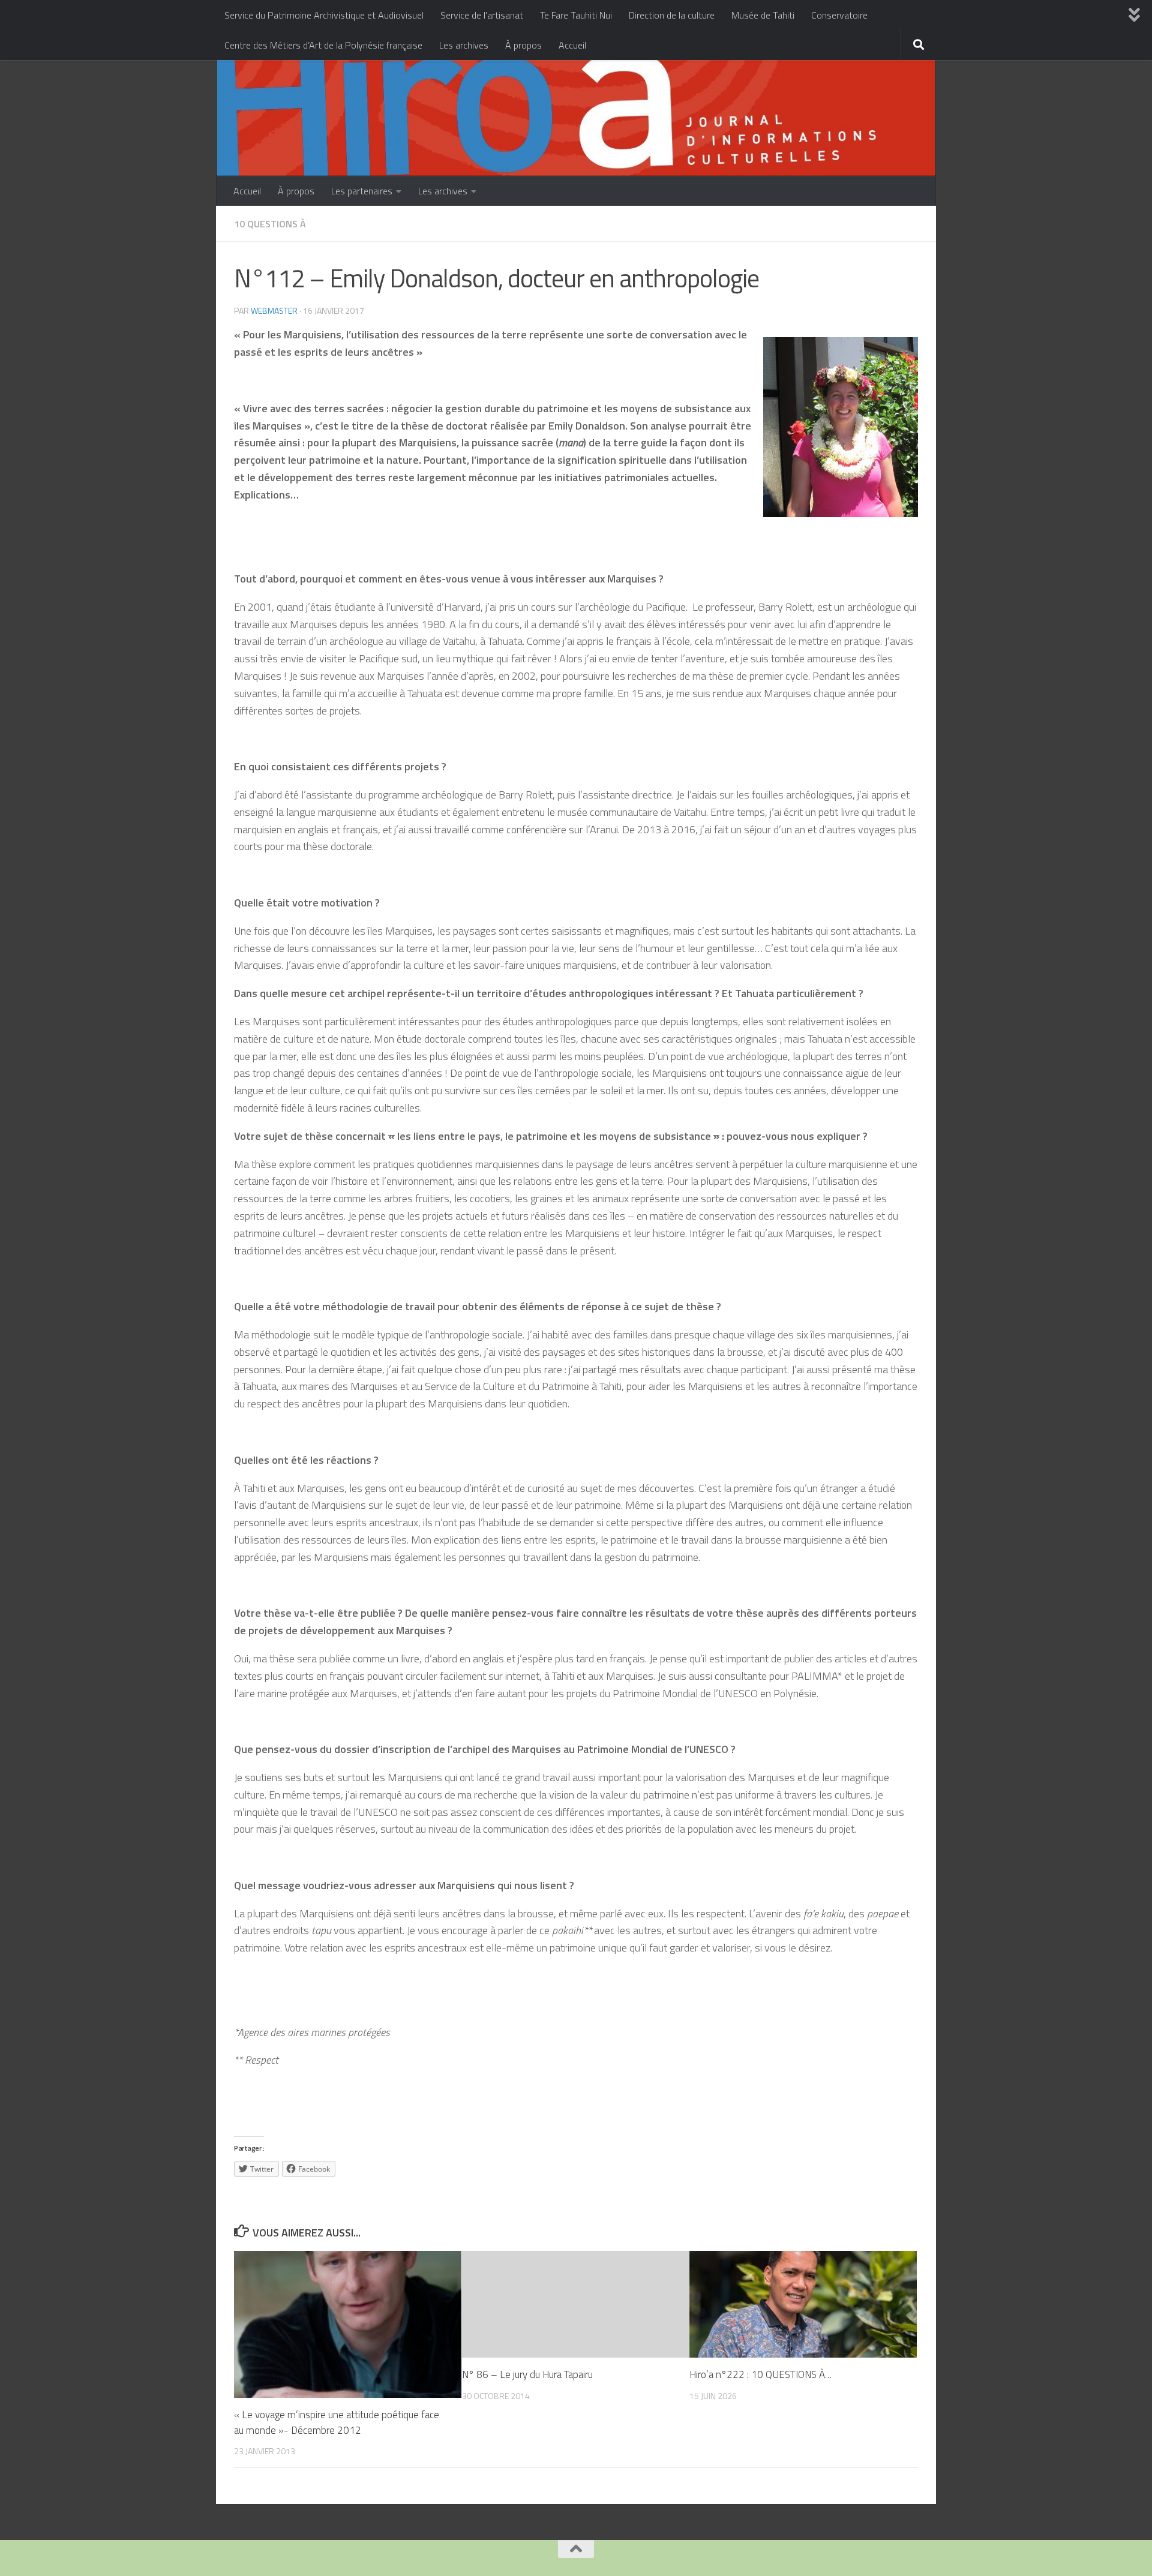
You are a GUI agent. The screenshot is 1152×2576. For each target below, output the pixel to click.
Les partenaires (362, 191)
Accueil (572, 45)
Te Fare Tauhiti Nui (576, 15)
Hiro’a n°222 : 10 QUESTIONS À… (760, 2374)
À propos (523, 45)
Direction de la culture (672, 15)
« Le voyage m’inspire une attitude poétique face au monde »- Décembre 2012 (337, 2422)
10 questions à (270, 224)
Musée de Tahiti (763, 15)
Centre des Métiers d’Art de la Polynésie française (323, 45)
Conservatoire (839, 15)
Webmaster (274, 310)
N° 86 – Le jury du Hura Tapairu (527, 2374)
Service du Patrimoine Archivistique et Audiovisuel (324, 15)
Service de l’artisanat (482, 15)
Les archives (464, 45)
